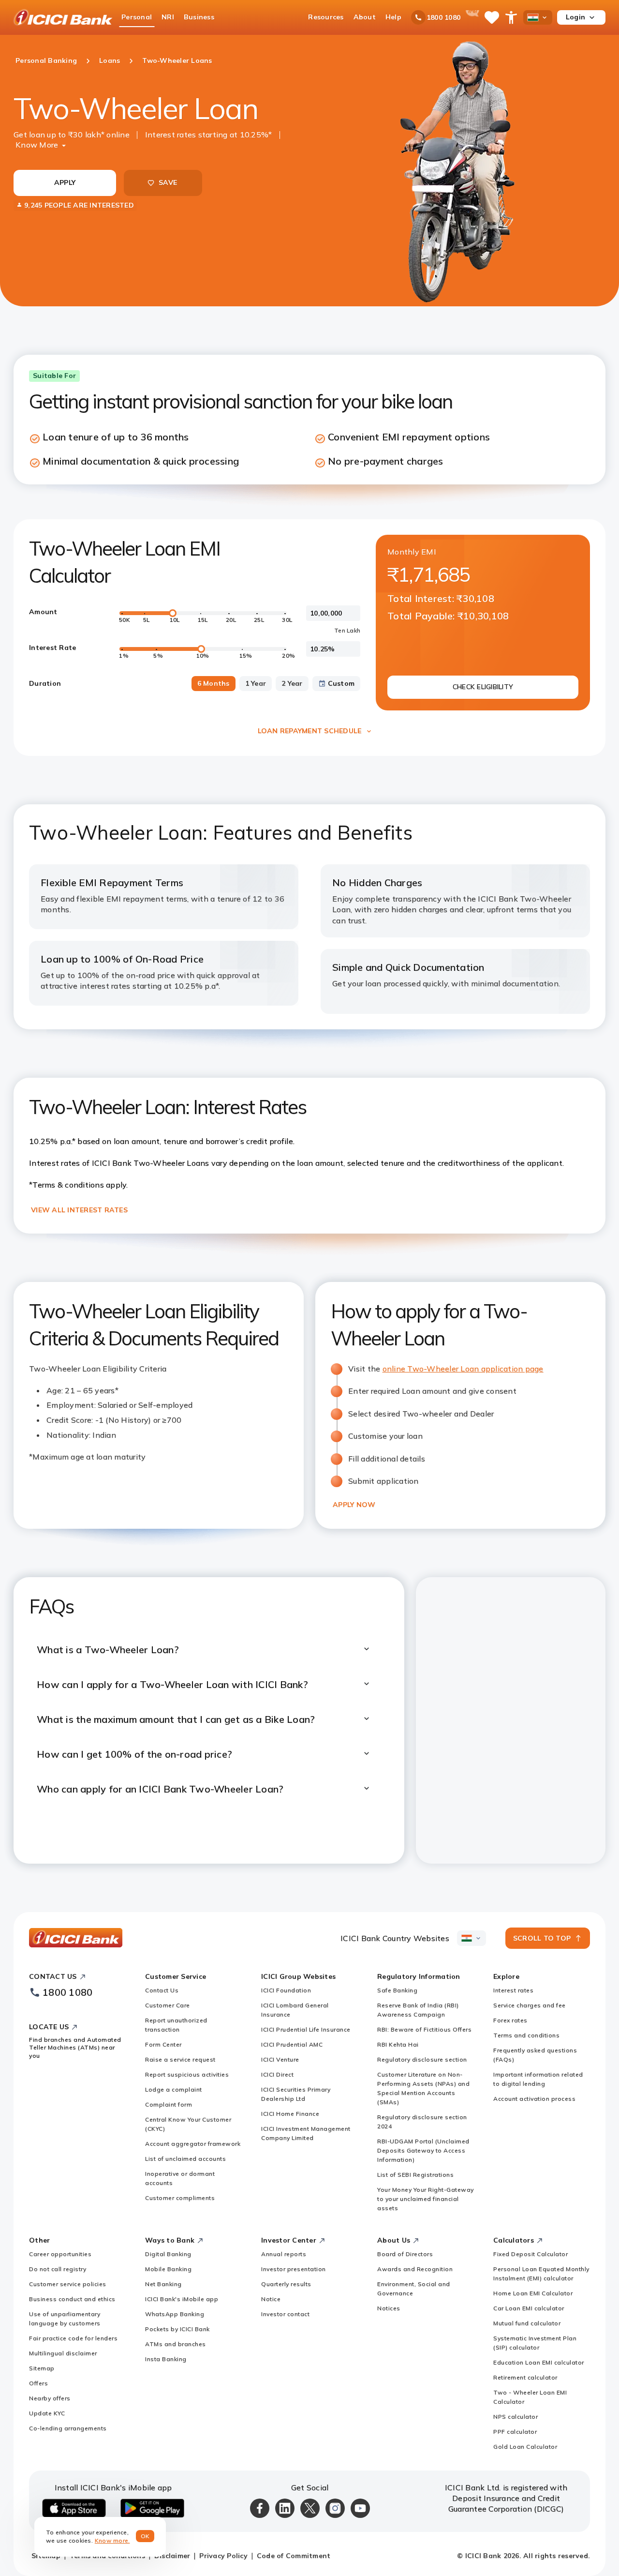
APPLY (65, 182)
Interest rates (513, 1990)
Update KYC (47, 2413)
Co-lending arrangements (68, 2428)
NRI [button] (168, 17)
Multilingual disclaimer (63, 2353)
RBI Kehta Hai (398, 2044)
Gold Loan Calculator (525, 2447)
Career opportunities (60, 2254)
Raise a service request (180, 2059)
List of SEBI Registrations (415, 2175)
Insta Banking (166, 2359)
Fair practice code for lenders (73, 2338)
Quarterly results (286, 2284)
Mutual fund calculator (527, 2323)
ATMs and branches (176, 2344)
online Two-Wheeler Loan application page (463, 1369)
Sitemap (42, 2368)
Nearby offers (50, 2398)
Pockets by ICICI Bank (177, 2329)
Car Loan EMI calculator (529, 2308)
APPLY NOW (354, 1505)
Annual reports (284, 2254)
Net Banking (163, 2284)
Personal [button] (137, 17)
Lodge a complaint (174, 2089)
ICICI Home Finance (290, 2114)
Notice (271, 2299)
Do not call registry (58, 2269)
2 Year (292, 683)
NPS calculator (516, 2417)
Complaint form (169, 2104)
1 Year (256, 683)
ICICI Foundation (286, 1990)
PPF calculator (515, 2432)
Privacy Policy (223, 2556)
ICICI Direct (277, 2074)
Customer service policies (68, 2284)
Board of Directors (405, 2254)
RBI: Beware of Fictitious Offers (424, 2029)
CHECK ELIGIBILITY (483, 687)
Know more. (112, 2540)
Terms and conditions (526, 2035)
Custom (341, 683)
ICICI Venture (280, 2059)
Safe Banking (397, 1990)
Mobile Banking (168, 2269)
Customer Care (168, 2005)
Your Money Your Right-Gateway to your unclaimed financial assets (426, 2199)
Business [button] (199, 17)
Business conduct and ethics (72, 2299)
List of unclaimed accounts (185, 2159)
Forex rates (510, 2020)
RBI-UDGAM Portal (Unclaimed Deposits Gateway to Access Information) (423, 2150)
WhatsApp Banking (175, 2314)
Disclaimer (172, 2556)
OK (145, 2536)
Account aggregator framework (193, 2144)
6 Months (214, 683)
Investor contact (285, 2314)
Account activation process (534, 2099)
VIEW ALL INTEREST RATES (79, 1210)
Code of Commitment (294, 2556)
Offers (38, 2383)
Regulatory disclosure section (422, 2059)
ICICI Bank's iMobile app (182, 2299)
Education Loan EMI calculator (539, 2362)
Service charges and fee (530, 2005)
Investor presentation (294, 2269)
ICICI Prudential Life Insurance (306, 2029)
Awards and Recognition (415, 2269)
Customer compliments (180, 2198)
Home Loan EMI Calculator (533, 2293)
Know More (37, 145)
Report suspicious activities (187, 2074)
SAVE (168, 182)
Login (575, 17)
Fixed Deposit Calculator (531, 2254)
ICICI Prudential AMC (292, 2044)
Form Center (163, 2044)
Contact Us (162, 1990)
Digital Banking (168, 2254)
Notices (389, 2308)
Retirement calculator (525, 2377)
